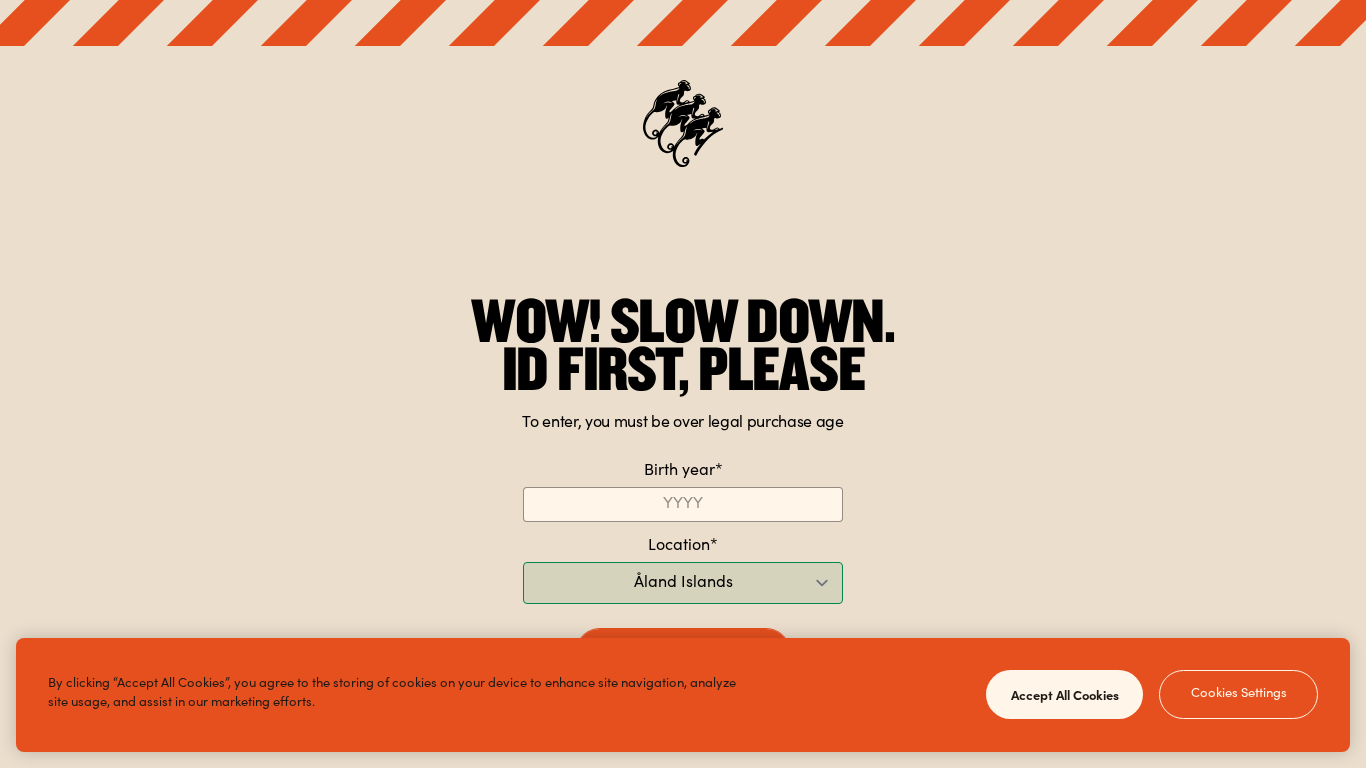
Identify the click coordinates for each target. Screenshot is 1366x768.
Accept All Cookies (1065, 694)
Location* (683, 546)
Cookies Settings (1239, 694)
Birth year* (683, 471)
